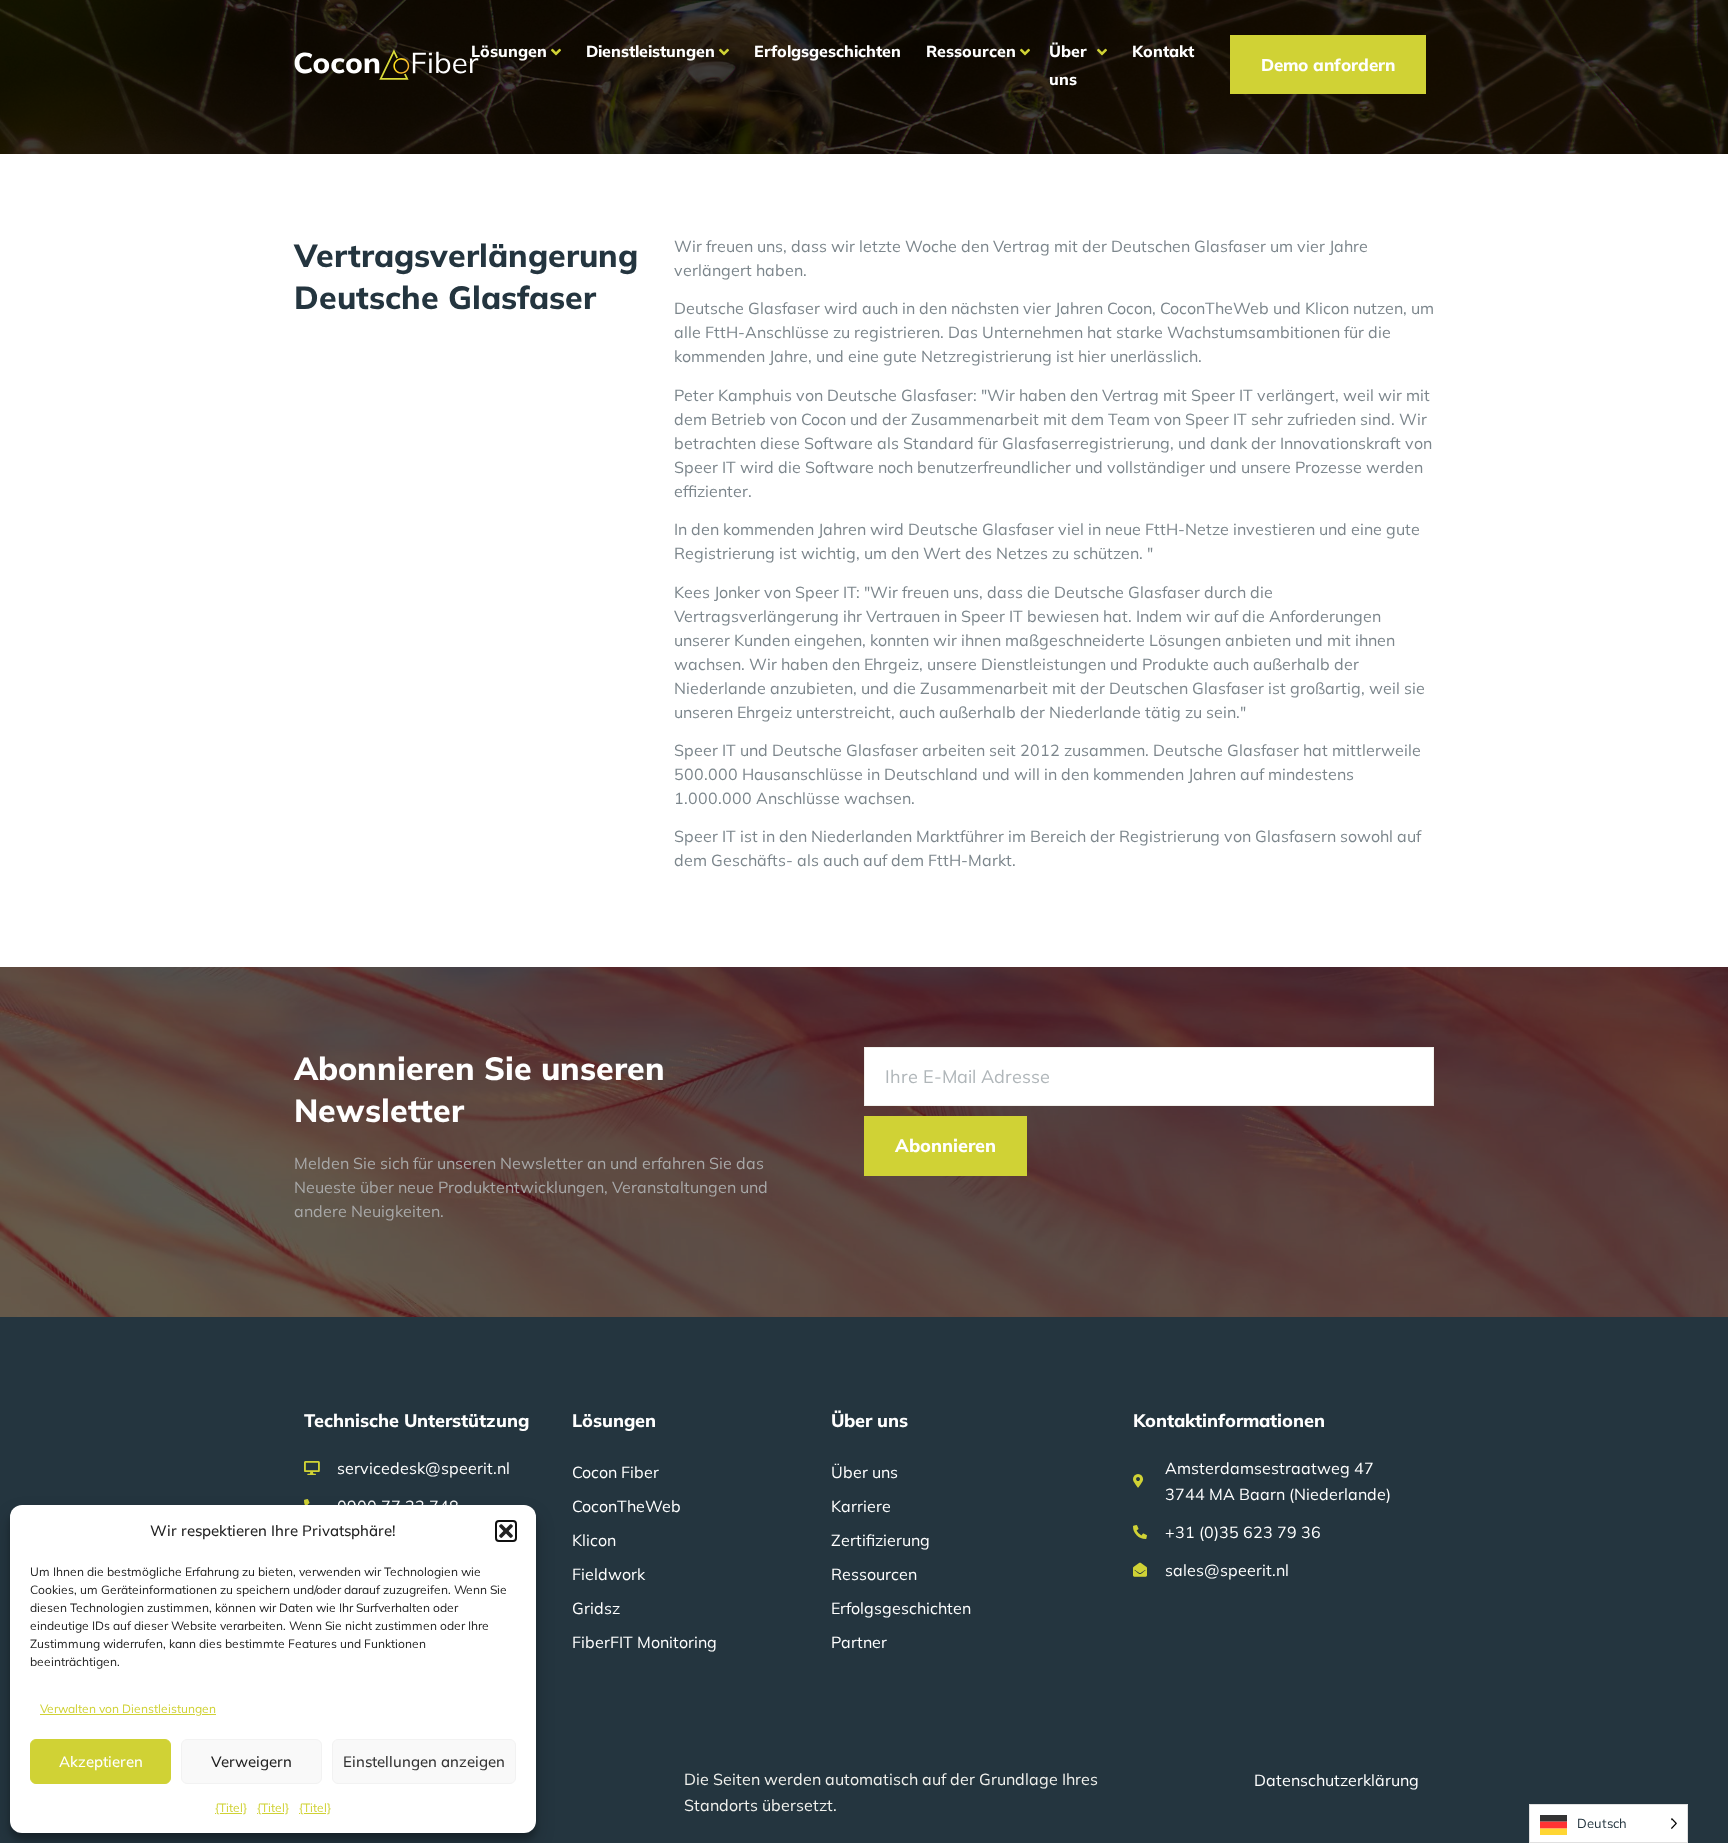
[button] (506, 1531)
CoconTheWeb (626, 1506)
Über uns (864, 1472)
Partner (859, 1642)
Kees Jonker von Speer (756, 592)
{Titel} (231, 1807)
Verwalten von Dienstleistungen (128, 1708)
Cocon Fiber (615, 1472)
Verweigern (251, 1761)
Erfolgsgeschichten (901, 1608)
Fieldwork (608, 1574)
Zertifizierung (880, 1540)
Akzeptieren (101, 1761)
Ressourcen (874, 1574)
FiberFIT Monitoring (644, 1642)
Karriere (861, 1506)
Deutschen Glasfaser (1188, 246)
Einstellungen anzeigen (424, 1761)
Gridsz (596, 1608)
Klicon (594, 1540)
